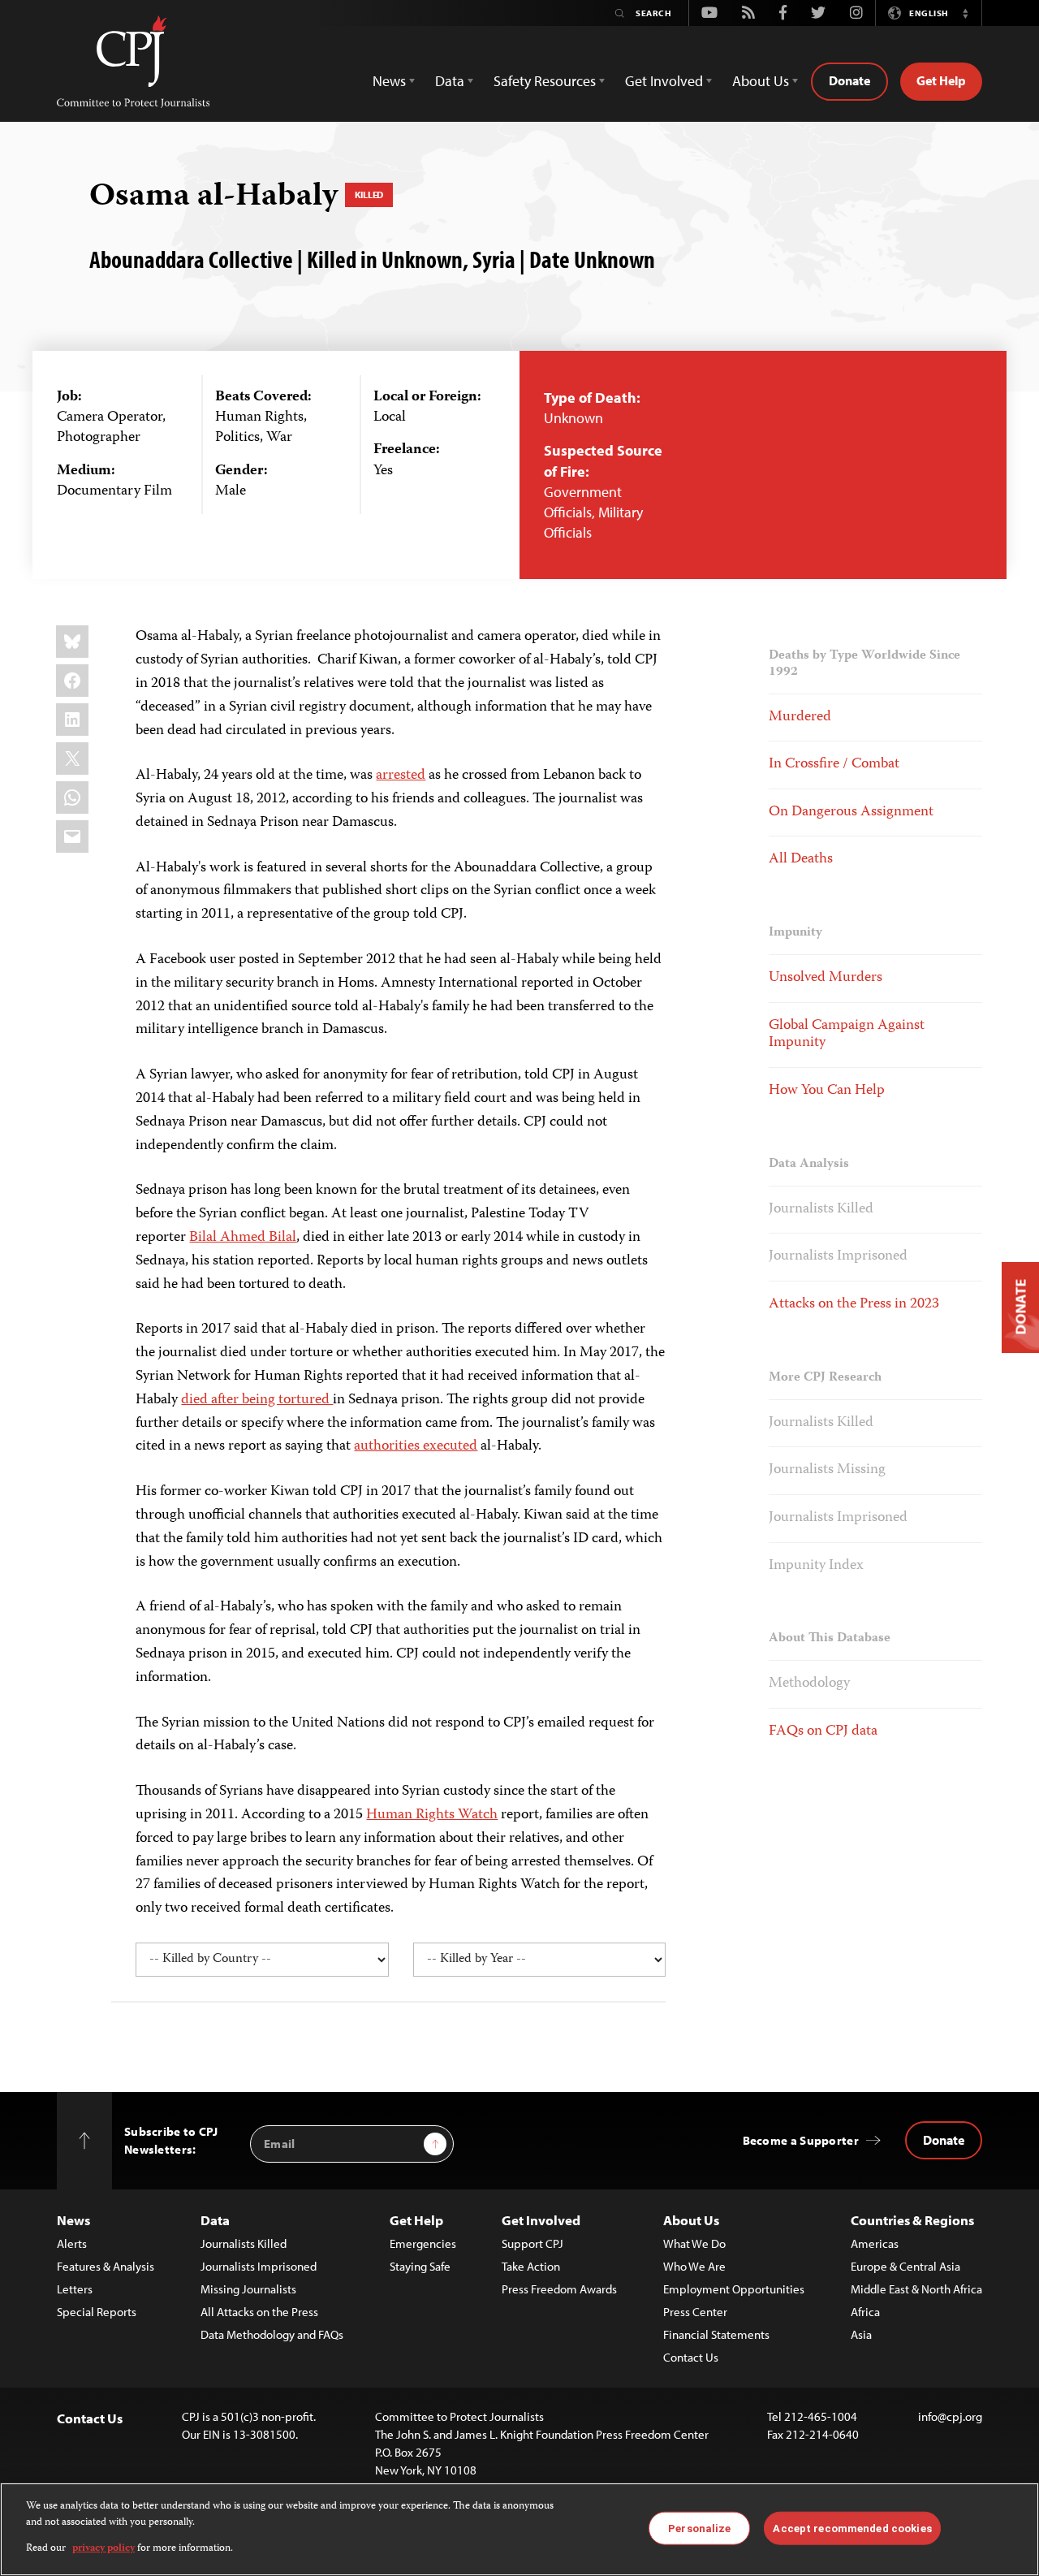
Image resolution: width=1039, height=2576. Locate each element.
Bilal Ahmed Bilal (243, 1238)
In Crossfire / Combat (834, 764)
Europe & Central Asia (905, 2266)
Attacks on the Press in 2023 (854, 1304)
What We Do (694, 2243)
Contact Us (691, 2357)
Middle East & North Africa (916, 2289)
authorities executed (416, 1446)
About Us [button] (761, 81)
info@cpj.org (950, 2416)
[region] (519, 2529)
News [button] (389, 81)
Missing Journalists (248, 2289)
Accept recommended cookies (852, 2528)
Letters (75, 2289)
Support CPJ (532, 2243)
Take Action (531, 2266)
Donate (849, 80)
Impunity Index (816, 1566)
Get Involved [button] (664, 81)
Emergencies (423, 2243)
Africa (865, 2312)
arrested (401, 776)
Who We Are (694, 2266)
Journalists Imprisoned (838, 1256)
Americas (875, 2243)
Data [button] (450, 81)
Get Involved (541, 2220)
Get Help (941, 80)
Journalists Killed (821, 1209)
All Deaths (801, 859)
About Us (691, 2220)
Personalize (699, 2528)
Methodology (809, 1683)
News (73, 2220)
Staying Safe (420, 2266)
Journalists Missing (827, 1470)
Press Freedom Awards (559, 2289)
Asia (861, 2334)
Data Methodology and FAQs (272, 2334)
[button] (965, 13)
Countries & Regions (912, 2220)
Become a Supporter (801, 2140)
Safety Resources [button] (545, 81)
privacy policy (103, 2549)
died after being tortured (257, 1400)
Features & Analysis (106, 2266)
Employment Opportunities (734, 2289)
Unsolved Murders (826, 978)
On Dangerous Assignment (851, 812)
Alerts (72, 2243)
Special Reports (97, 2312)
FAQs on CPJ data (823, 1731)
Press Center (695, 2312)
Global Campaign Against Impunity (847, 1035)
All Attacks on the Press (259, 2312)
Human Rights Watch (432, 1815)
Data (215, 2220)
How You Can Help (827, 1091)
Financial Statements (716, 2334)
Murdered (800, 717)
